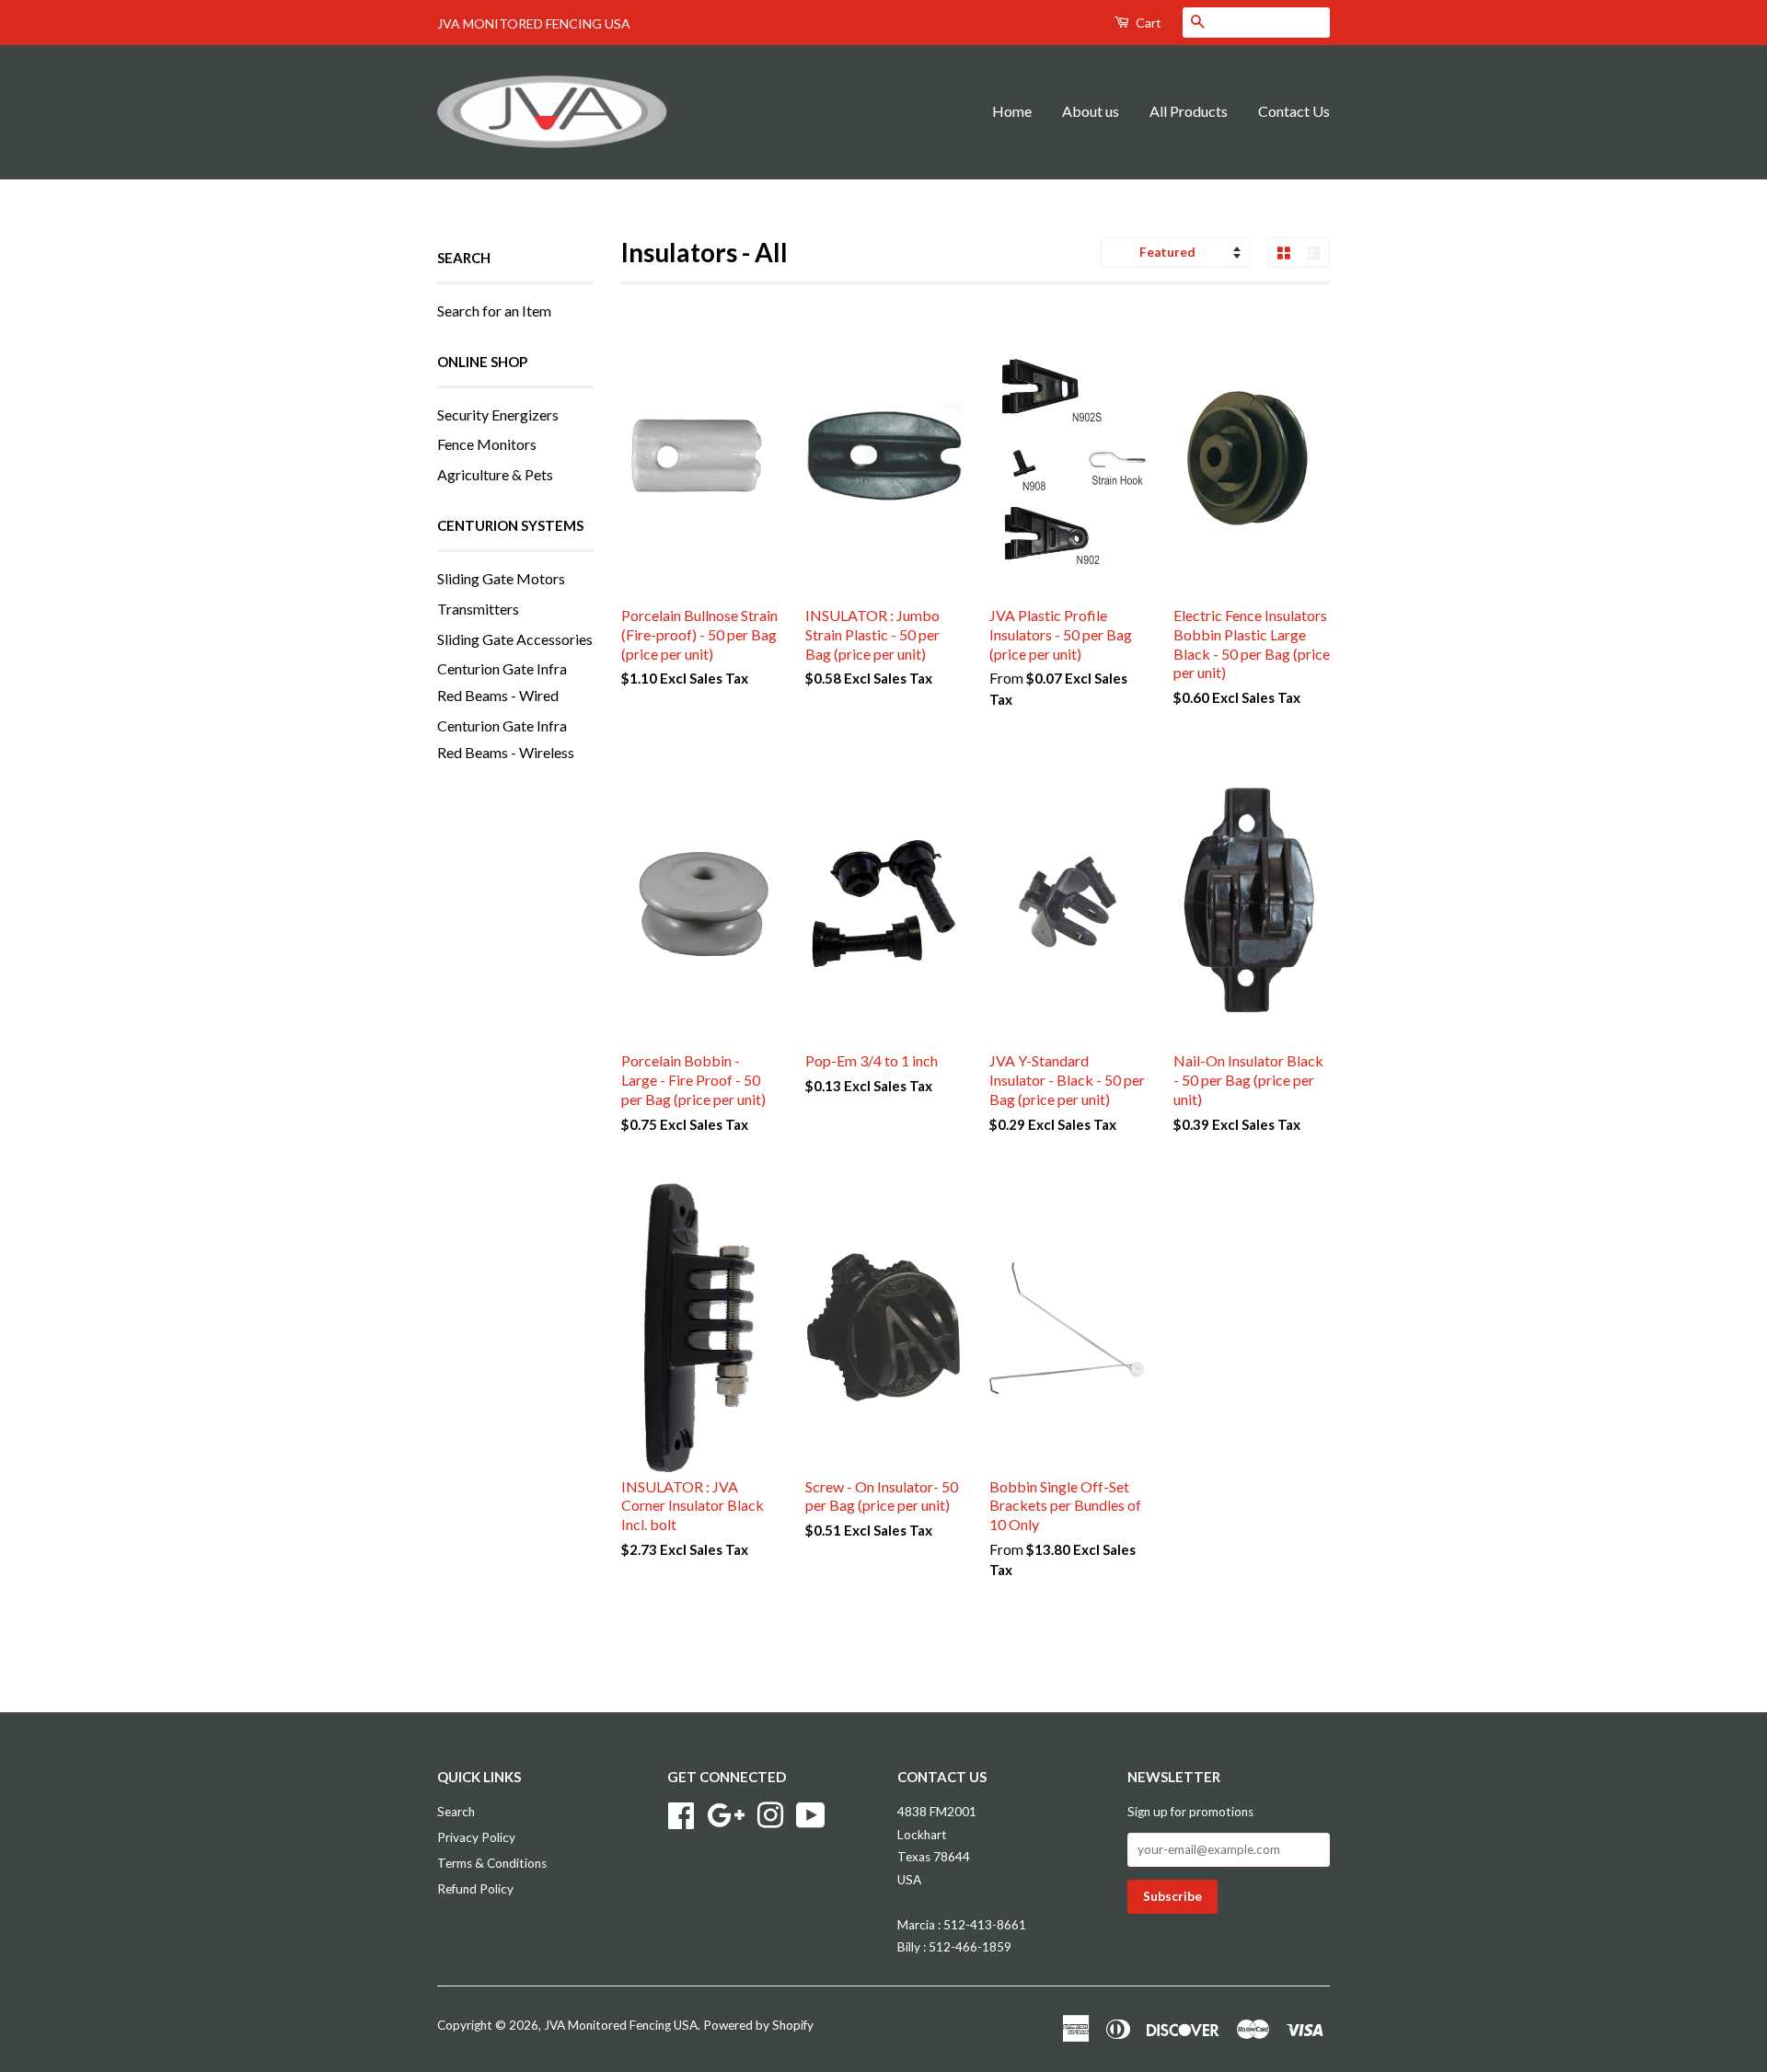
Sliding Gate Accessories (515, 639)
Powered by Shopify (758, 2025)
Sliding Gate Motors (501, 578)
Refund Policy (475, 1889)
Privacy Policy (476, 1837)
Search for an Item (494, 311)
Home (1012, 111)
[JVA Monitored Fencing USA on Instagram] (770, 1813)
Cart (1147, 23)
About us (1091, 111)
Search (456, 1812)
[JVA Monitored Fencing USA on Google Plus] (726, 1813)
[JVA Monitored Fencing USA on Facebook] (681, 1813)
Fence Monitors (487, 444)
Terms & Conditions (492, 1863)
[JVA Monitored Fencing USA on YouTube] (811, 1813)
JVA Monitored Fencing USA (621, 2025)
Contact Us (1294, 111)
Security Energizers (498, 414)
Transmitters (478, 609)
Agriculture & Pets (495, 474)
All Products (1189, 111)
